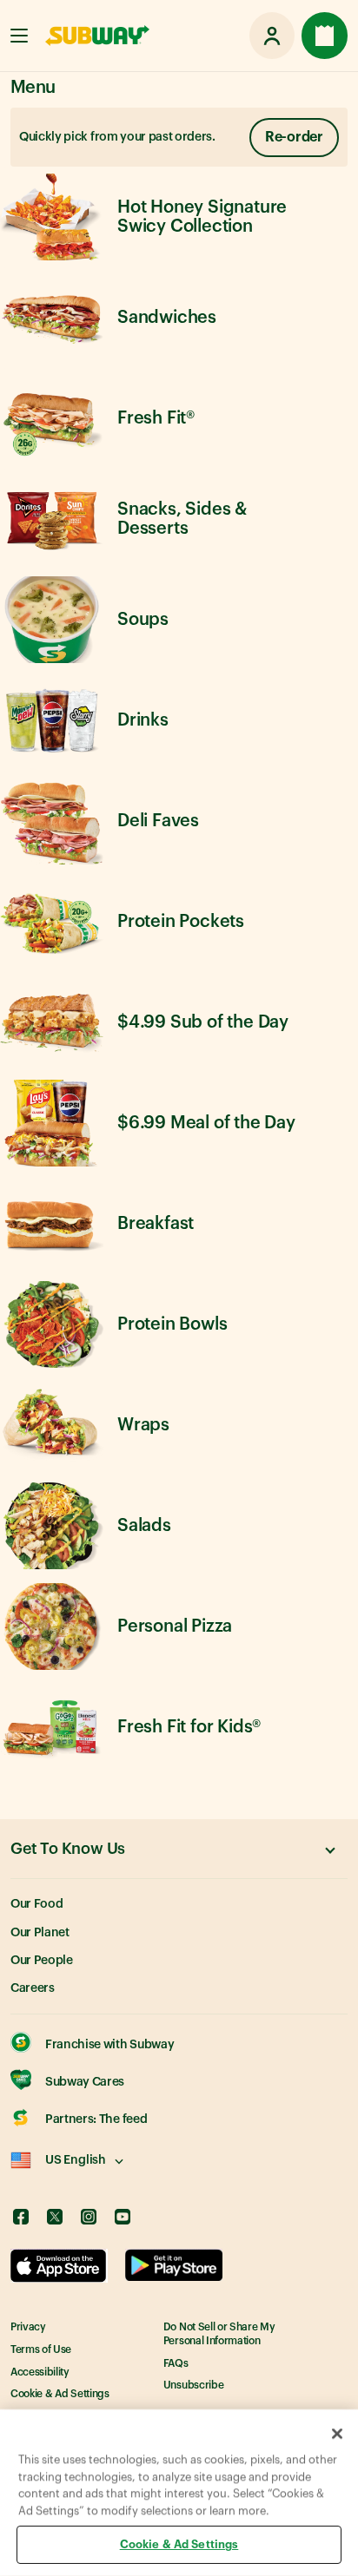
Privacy (28, 2327)
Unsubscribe (193, 2385)
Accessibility (40, 2372)
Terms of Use (41, 2349)
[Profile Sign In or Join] (272, 36)
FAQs (176, 2363)
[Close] (337, 2434)
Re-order (294, 137)
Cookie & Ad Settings (60, 2394)
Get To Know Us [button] (68, 1849)
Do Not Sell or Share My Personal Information (219, 2334)
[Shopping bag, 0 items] (325, 36)
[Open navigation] (19, 36)
